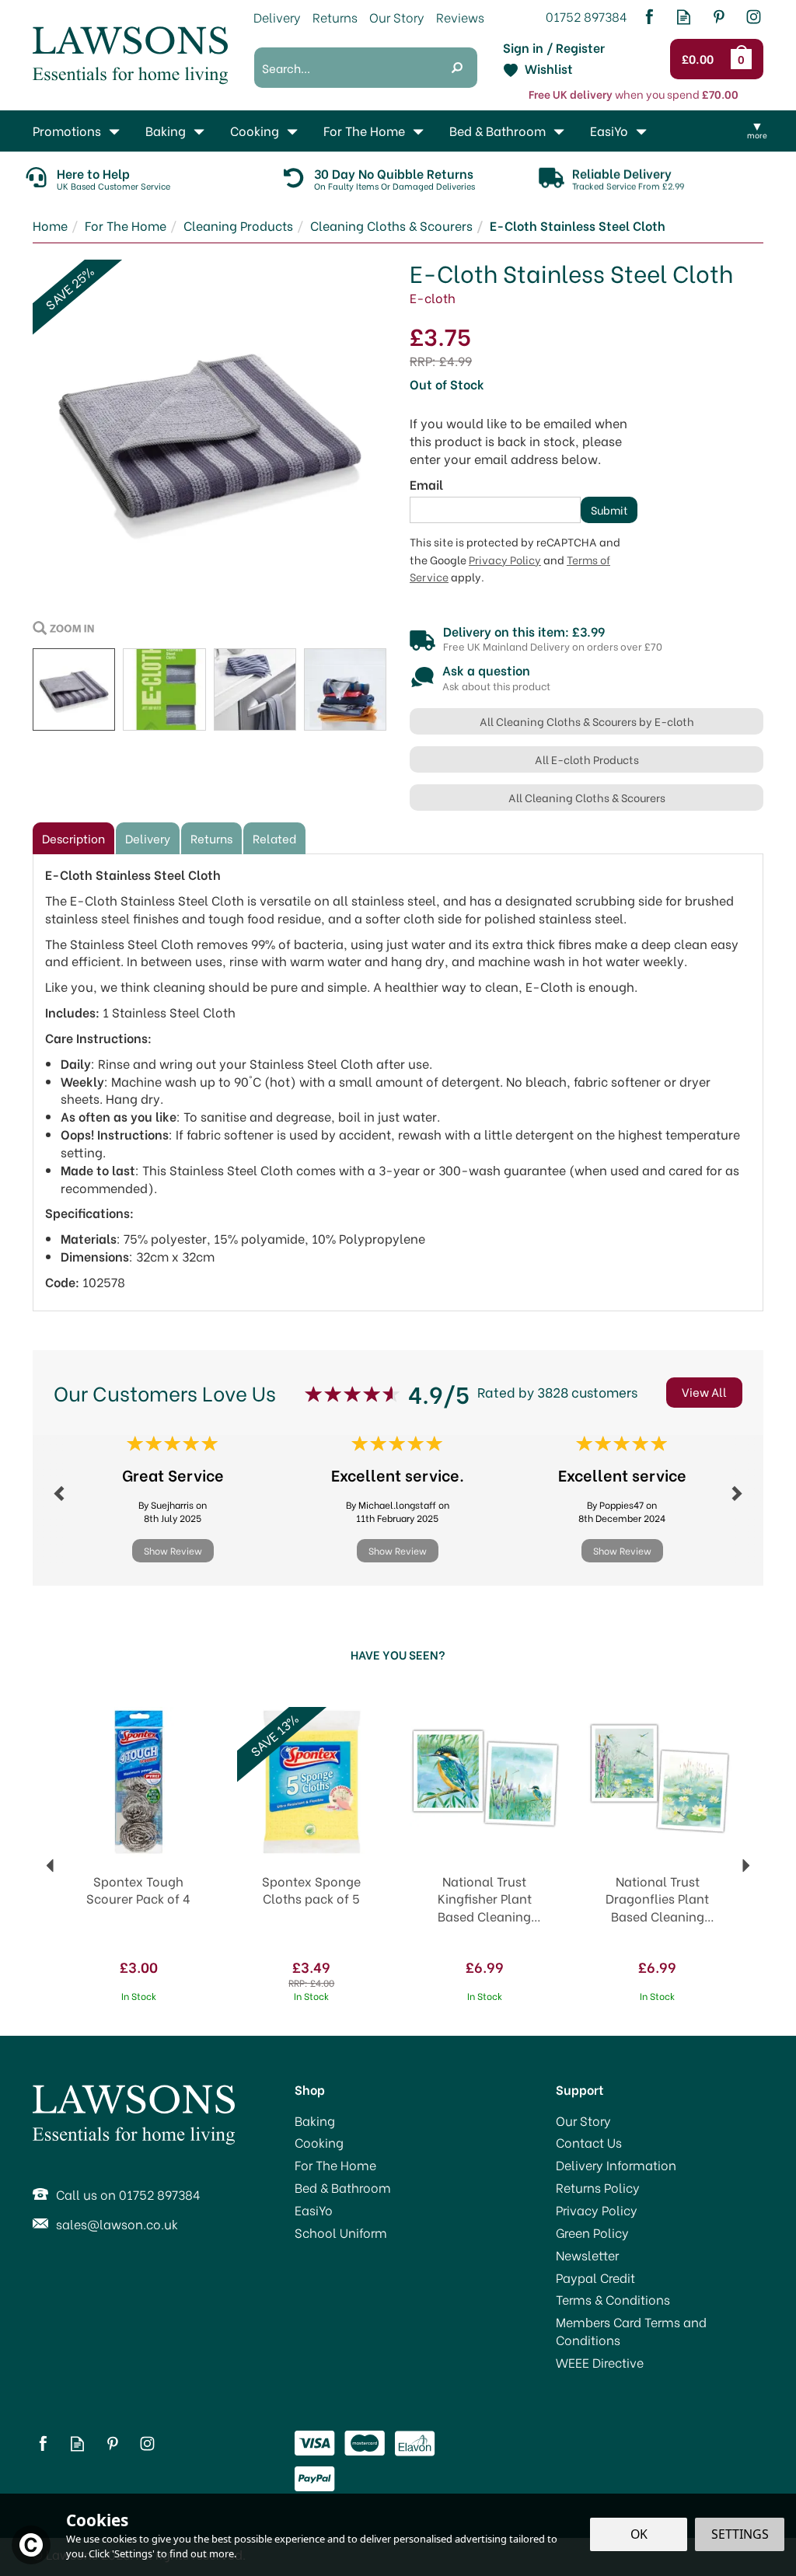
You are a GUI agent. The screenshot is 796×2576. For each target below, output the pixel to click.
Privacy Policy (505, 560)
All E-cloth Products (587, 759)
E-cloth (433, 297)
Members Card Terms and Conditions (631, 2331)
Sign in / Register (554, 47)
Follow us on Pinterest (719, 17)
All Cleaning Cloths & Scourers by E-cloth (587, 721)
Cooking (319, 2142)
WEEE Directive (600, 2362)
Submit (609, 510)
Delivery (148, 838)
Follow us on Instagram (754, 17)
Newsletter (587, 2255)
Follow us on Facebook (649, 17)
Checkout (702, 59)
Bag (744, 59)
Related (274, 838)
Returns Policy (598, 2187)
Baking (315, 2120)
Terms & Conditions (613, 2299)
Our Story (583, 2120)
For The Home (335, 2165)
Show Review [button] (173, 1550)
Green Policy (592, 2232)
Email (426, 484)
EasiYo (314, 2210)
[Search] (457, 68)
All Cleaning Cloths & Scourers (587, 797)
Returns (211, 838)
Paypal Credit (595, 2278)
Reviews (460, 17)
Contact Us (589, 2142)
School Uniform (341, 2232)
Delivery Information (616, 2165)
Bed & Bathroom (343, 2187)
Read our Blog (684, 17)
